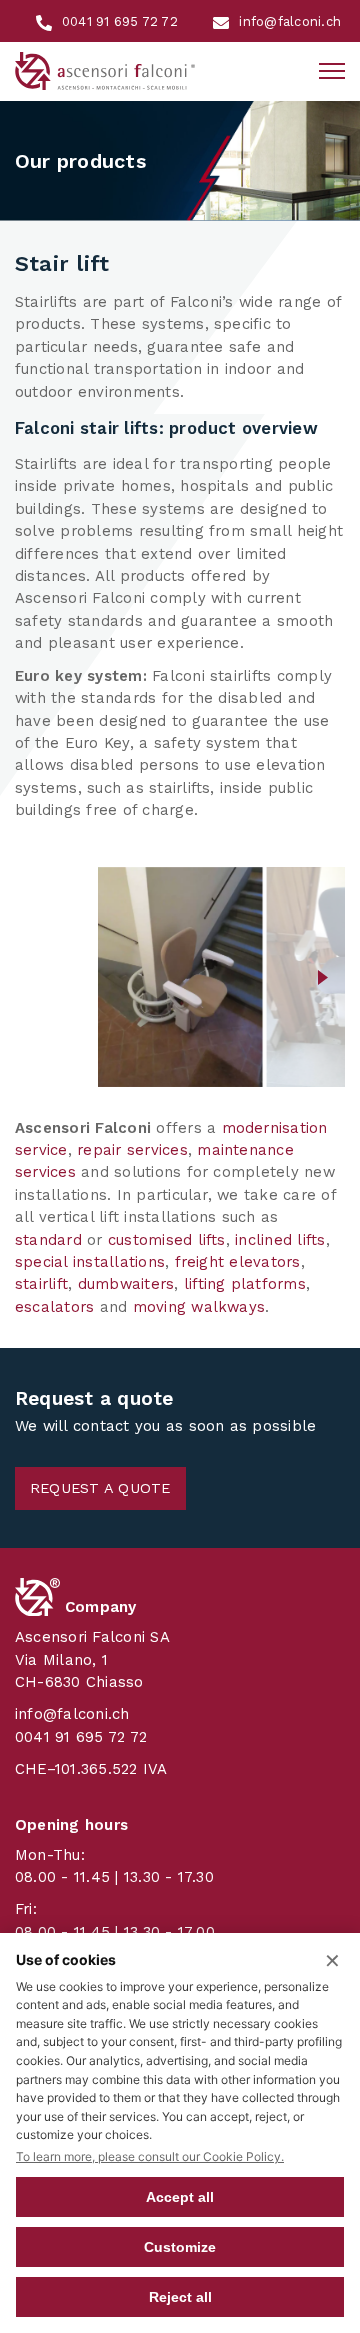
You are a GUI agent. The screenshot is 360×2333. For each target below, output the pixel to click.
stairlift (41, 1284)
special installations (90, 1262)
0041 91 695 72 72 (81, 1737)
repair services (132, 1150)
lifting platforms (245, 1284)
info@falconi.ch (72, 1714)
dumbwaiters (126, 1284)
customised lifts (167, 1240)
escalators (54, 1307)
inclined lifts (280, 1240)
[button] (36, 977)
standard (48, 1240)
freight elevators (238, 1262)
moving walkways (199, 1307)
